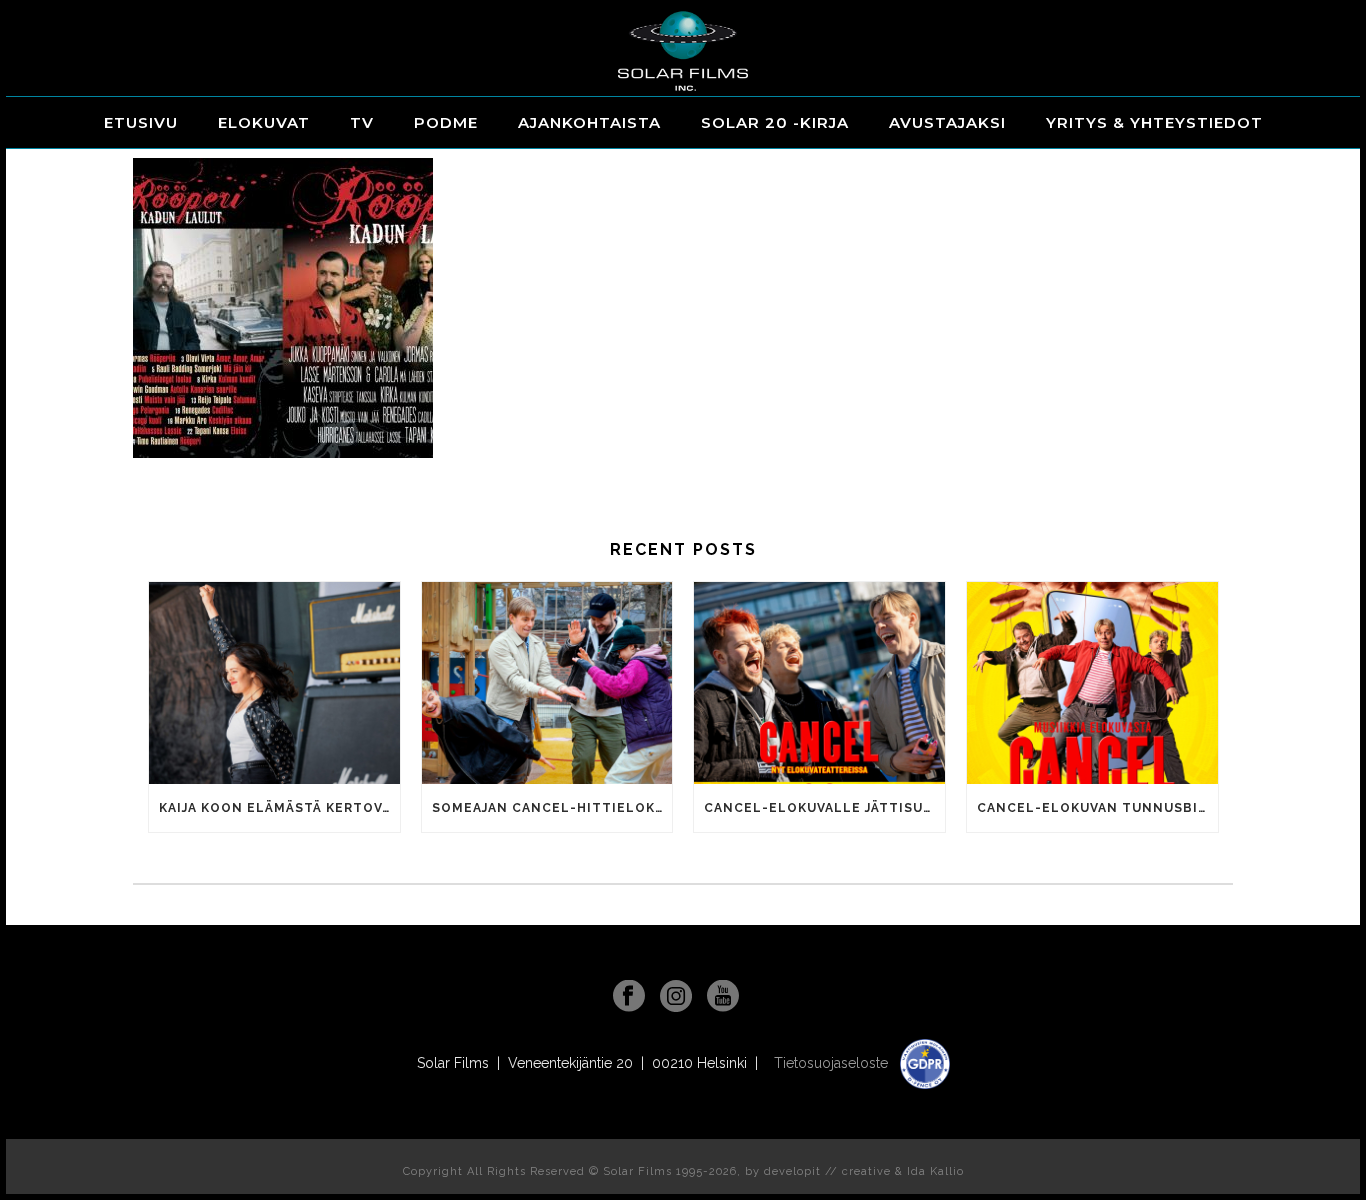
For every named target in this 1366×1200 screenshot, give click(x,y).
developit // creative (827, 1171)
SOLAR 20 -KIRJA (775, 122)
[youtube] (723, 997)
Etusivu (141, 122)
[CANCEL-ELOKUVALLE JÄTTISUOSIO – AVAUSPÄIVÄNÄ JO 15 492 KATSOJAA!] (819, 682)
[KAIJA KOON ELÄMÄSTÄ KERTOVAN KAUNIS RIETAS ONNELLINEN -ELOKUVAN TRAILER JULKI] (274, 682)
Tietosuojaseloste (833, 1063)
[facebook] (629, 997)
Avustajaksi (947, 122)
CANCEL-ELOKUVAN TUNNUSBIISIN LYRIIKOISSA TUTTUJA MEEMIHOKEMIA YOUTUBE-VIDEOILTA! (1097, 808)
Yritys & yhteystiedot (1154, 122)
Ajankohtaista (589, 122)
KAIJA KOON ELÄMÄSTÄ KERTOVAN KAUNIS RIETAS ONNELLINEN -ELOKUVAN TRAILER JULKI (279, 808)
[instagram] (676, 997)
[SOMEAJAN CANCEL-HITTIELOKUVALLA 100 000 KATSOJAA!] (547, 682)
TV (362, 122)
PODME (446, 122)
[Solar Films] (683, 51)
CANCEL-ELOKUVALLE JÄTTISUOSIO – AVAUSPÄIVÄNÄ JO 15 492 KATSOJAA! (824, 808)
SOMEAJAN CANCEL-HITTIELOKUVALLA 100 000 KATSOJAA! (552, 808)
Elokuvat (264, 122)
